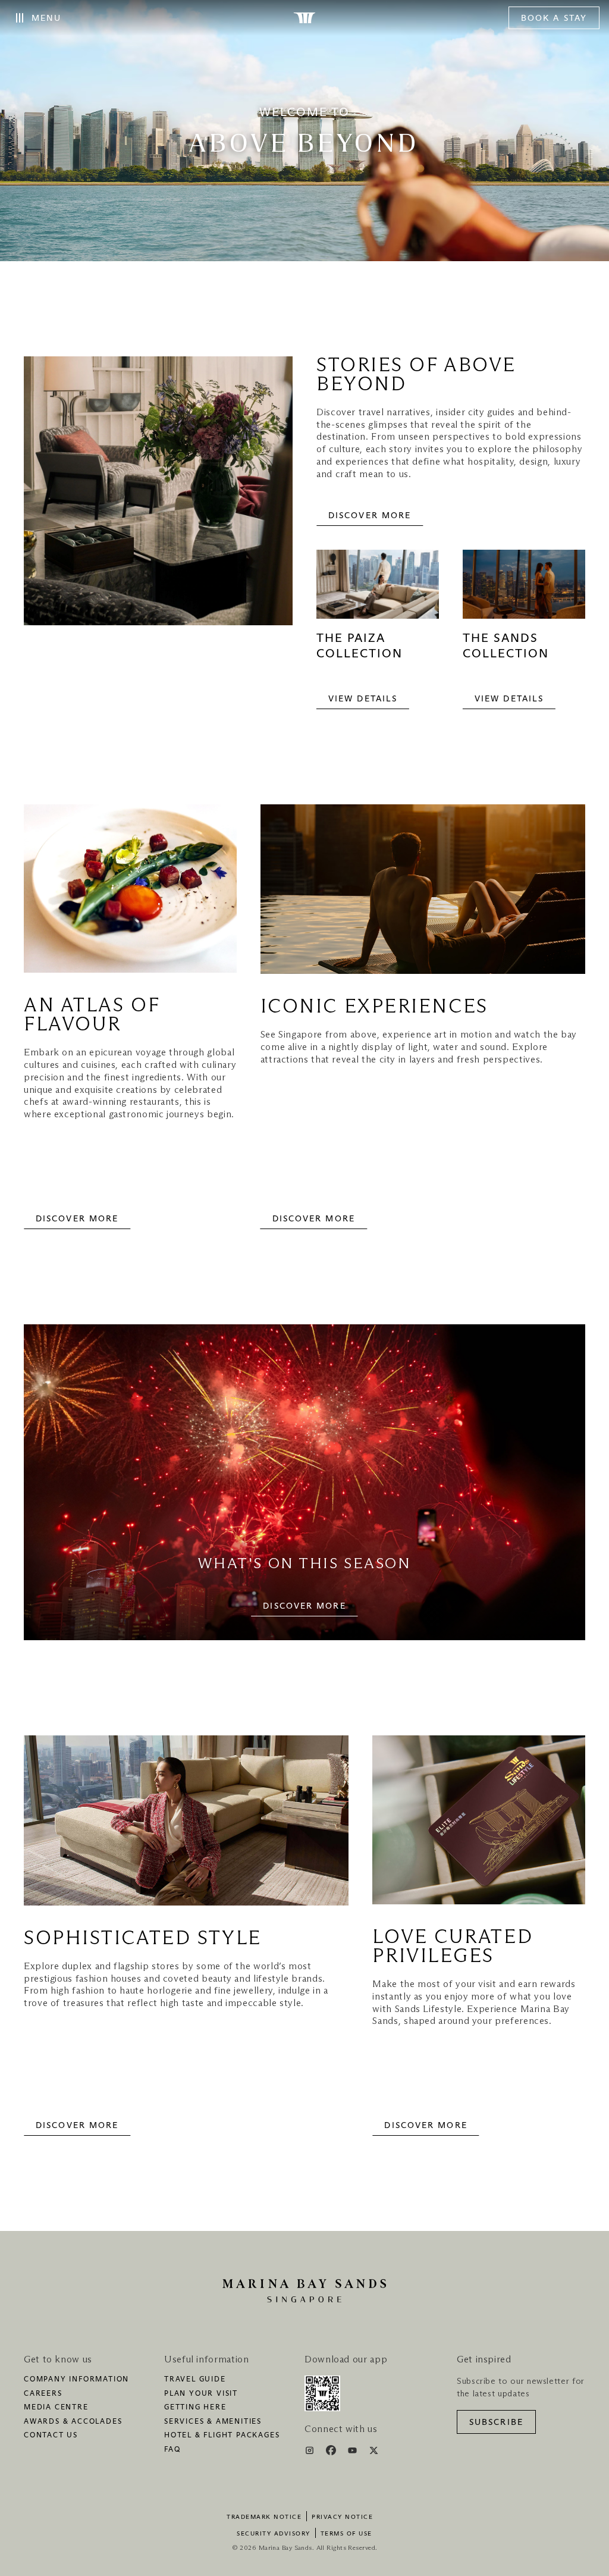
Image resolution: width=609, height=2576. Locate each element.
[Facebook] (332, 2452)
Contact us (51, 2436)
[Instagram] (311, 2452)
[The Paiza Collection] (378, 590)
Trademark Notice (264, 2517)
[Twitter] (374, 2452)
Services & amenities (213, 2422)
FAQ (172, 2450)
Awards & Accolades (73, 2422)
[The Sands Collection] (524, 590)
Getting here (195, 2408)
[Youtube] (354, 2452)
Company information (76, 2380)
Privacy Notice (342, 2517)
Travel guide (195, 2380)
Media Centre (56, 2408)
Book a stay (554, 18)
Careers (43, 2394)
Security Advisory (274, 2534)
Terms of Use (346, 2534)
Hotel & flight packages (222, 2436)
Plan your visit (201, 2394)
